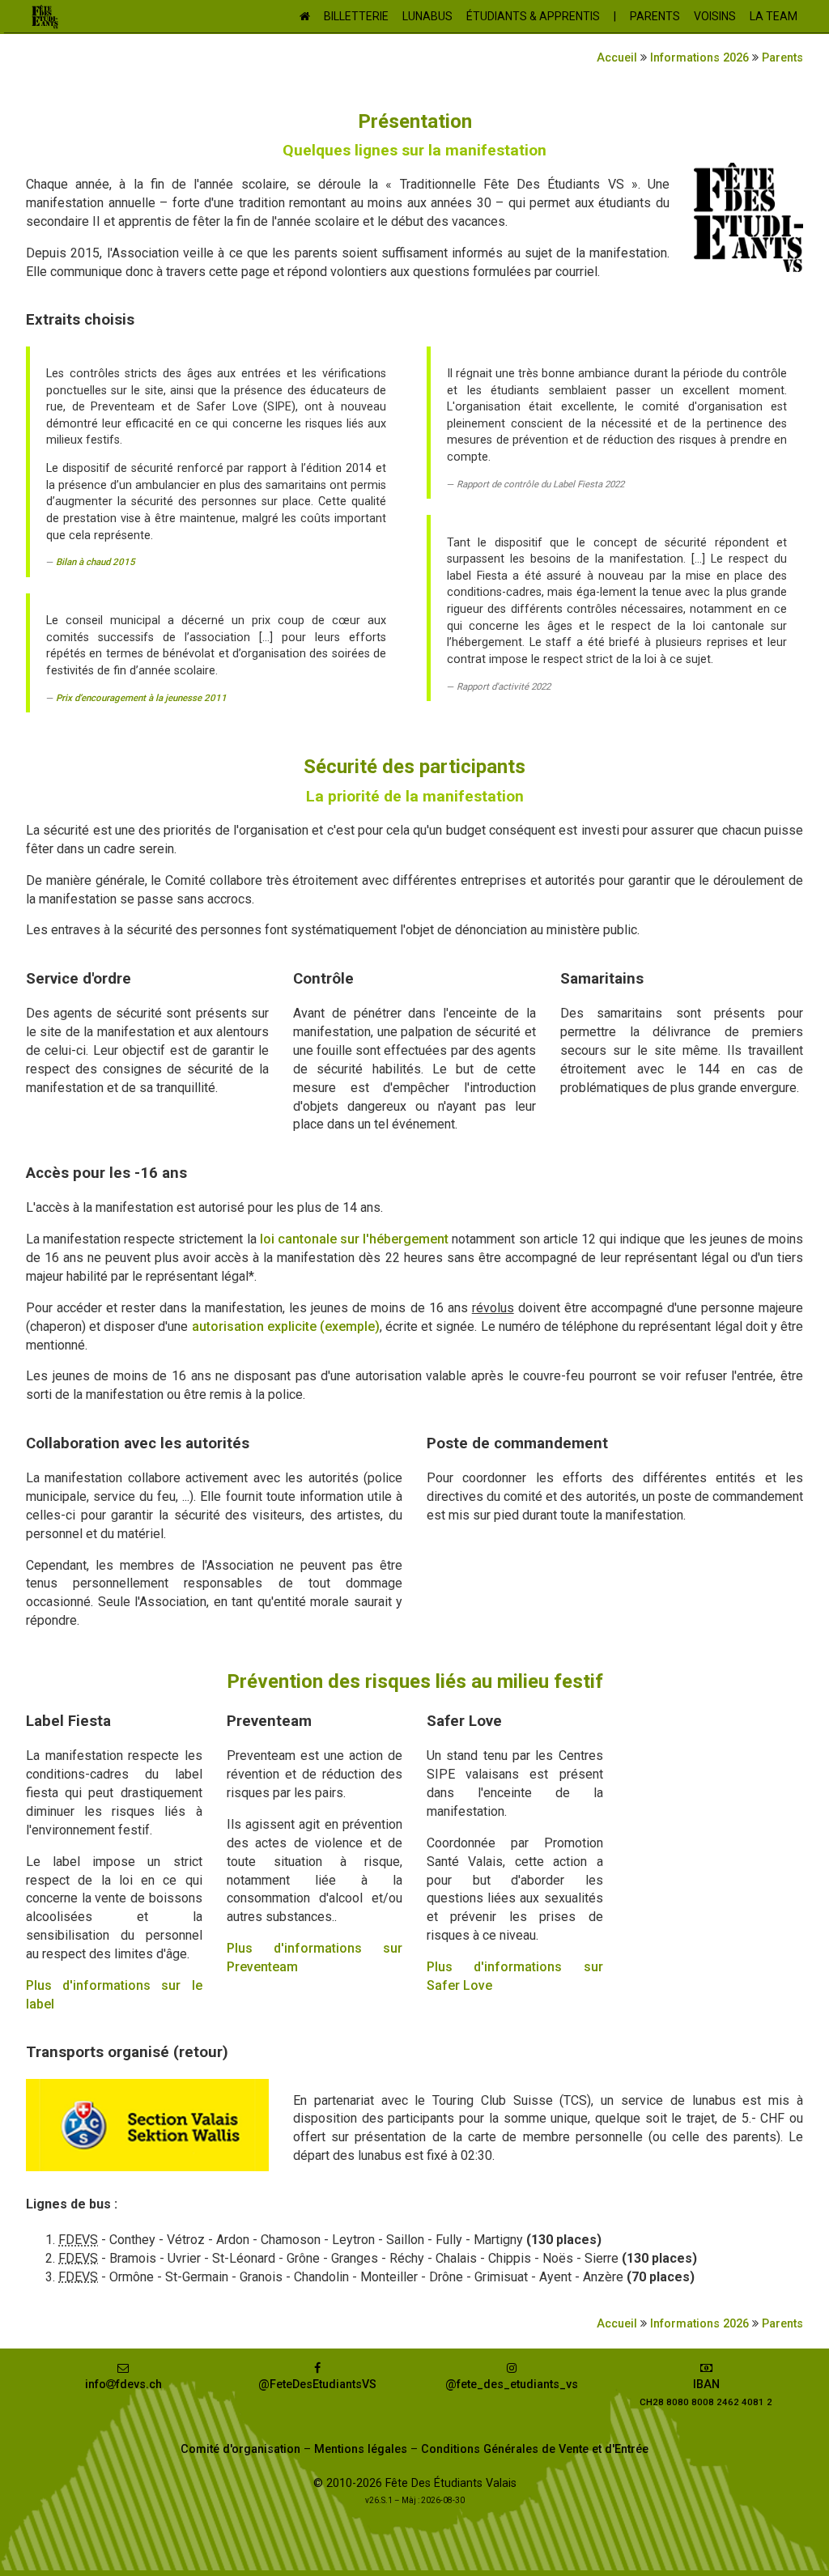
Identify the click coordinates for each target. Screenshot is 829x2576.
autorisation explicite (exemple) (286, 1326)
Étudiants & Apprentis (533, 16)
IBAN (706, 2393)
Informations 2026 (699, 58)
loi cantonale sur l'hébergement (354, 1239)
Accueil (617, 58)
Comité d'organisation (240, 2449)
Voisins (715, 16)
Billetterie (356, 16)
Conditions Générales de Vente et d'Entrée (535, 2449)
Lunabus (427, 16)
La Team (774, 16)
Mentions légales (361, 2449)
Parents (655, 16)
